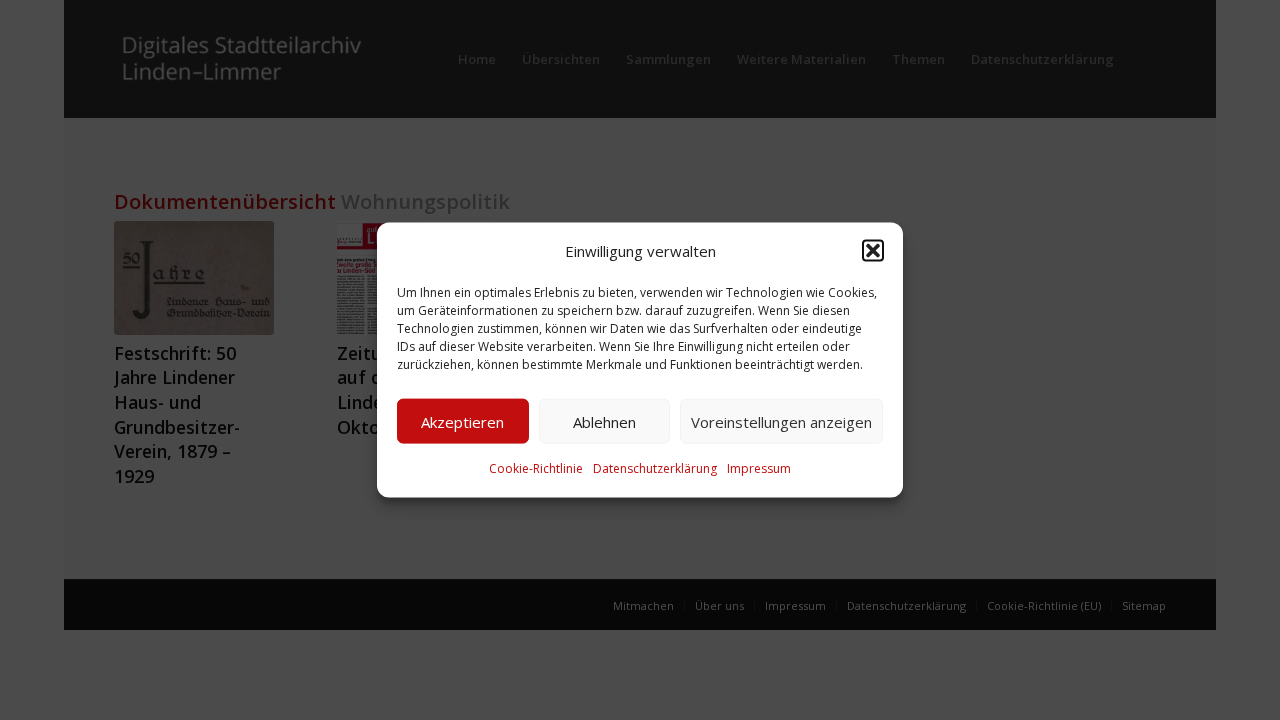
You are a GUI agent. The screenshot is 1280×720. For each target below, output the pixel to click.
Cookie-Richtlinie (536, 468)
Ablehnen (604, 422)
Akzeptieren (462, 422)
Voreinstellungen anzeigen (781, 422)
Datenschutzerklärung (655, 468)
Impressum (759, 468)
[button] (873, 251)
